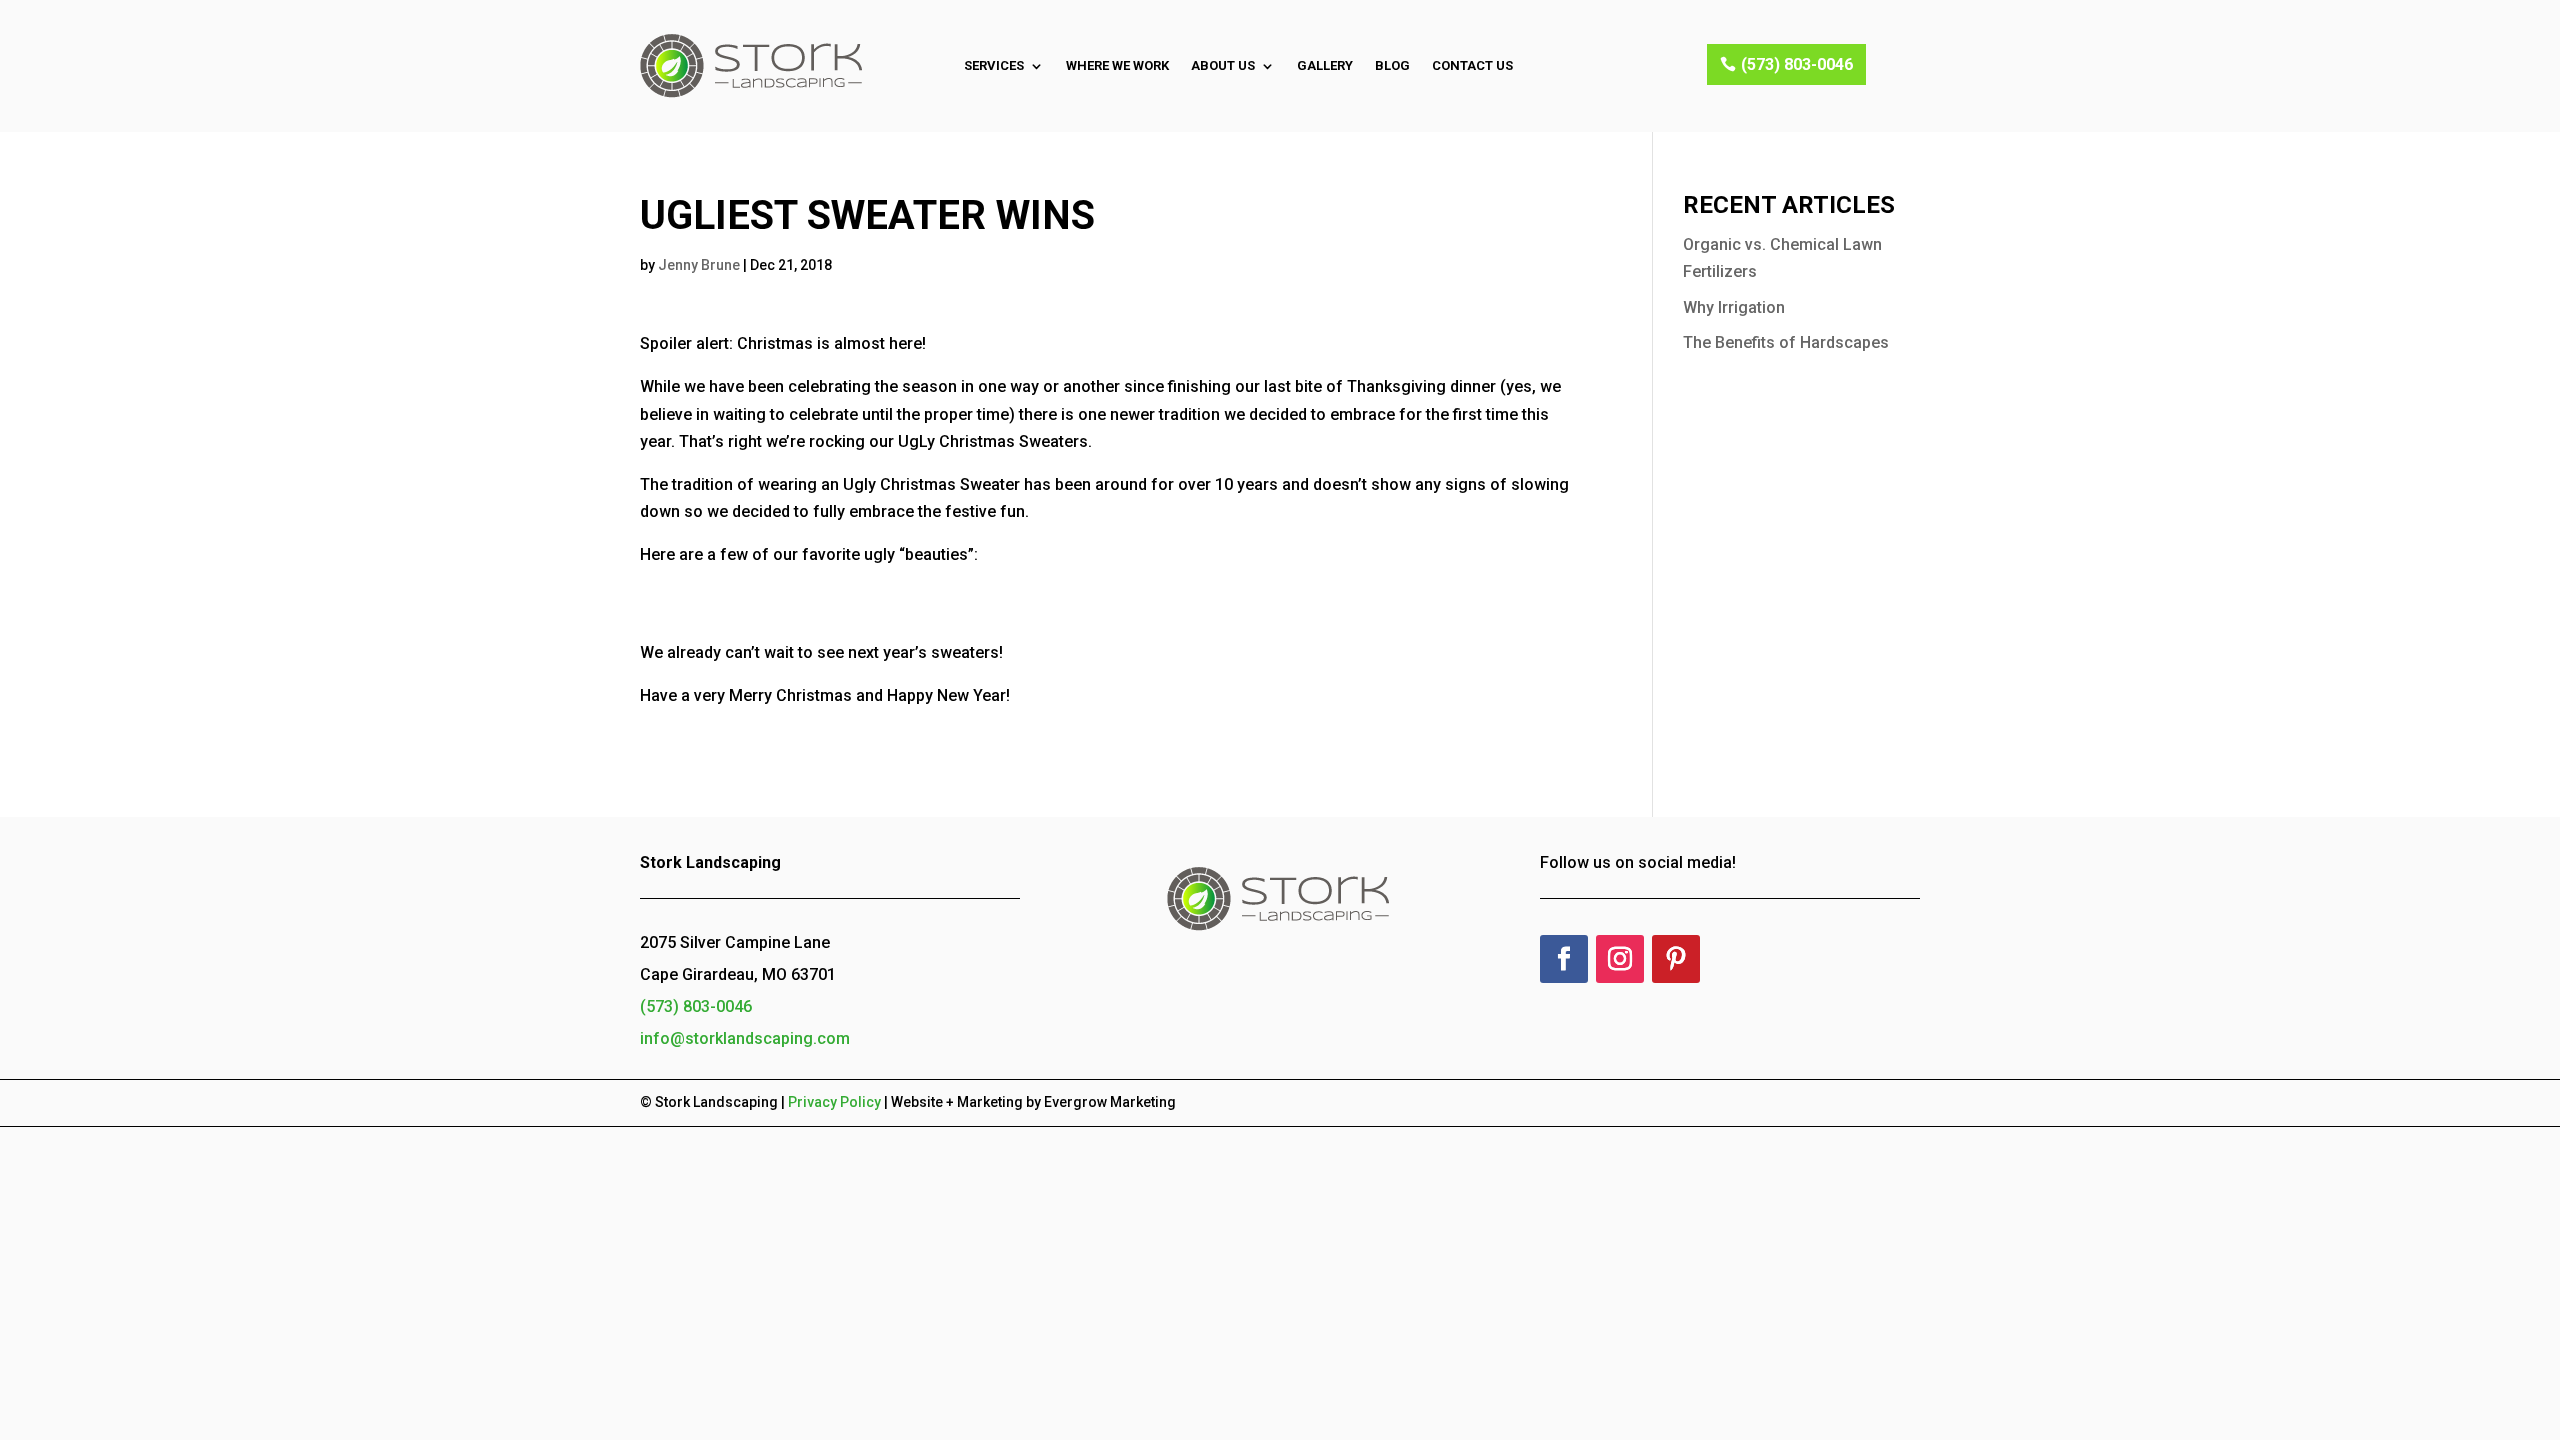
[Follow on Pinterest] (1676, 959)
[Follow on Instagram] (1620, 959)
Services (994, 65)
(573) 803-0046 (1797, 64)
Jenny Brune (699, 265)
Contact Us (1472, 65)
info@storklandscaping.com (745, 1038)
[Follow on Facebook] (1564, 959)
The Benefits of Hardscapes (1786, 342)
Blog (1392, 65)
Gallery (1325, 65)
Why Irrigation (1734, 307)
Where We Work (1117, 65)
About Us (1223, 65)
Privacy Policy (834, 1102)
